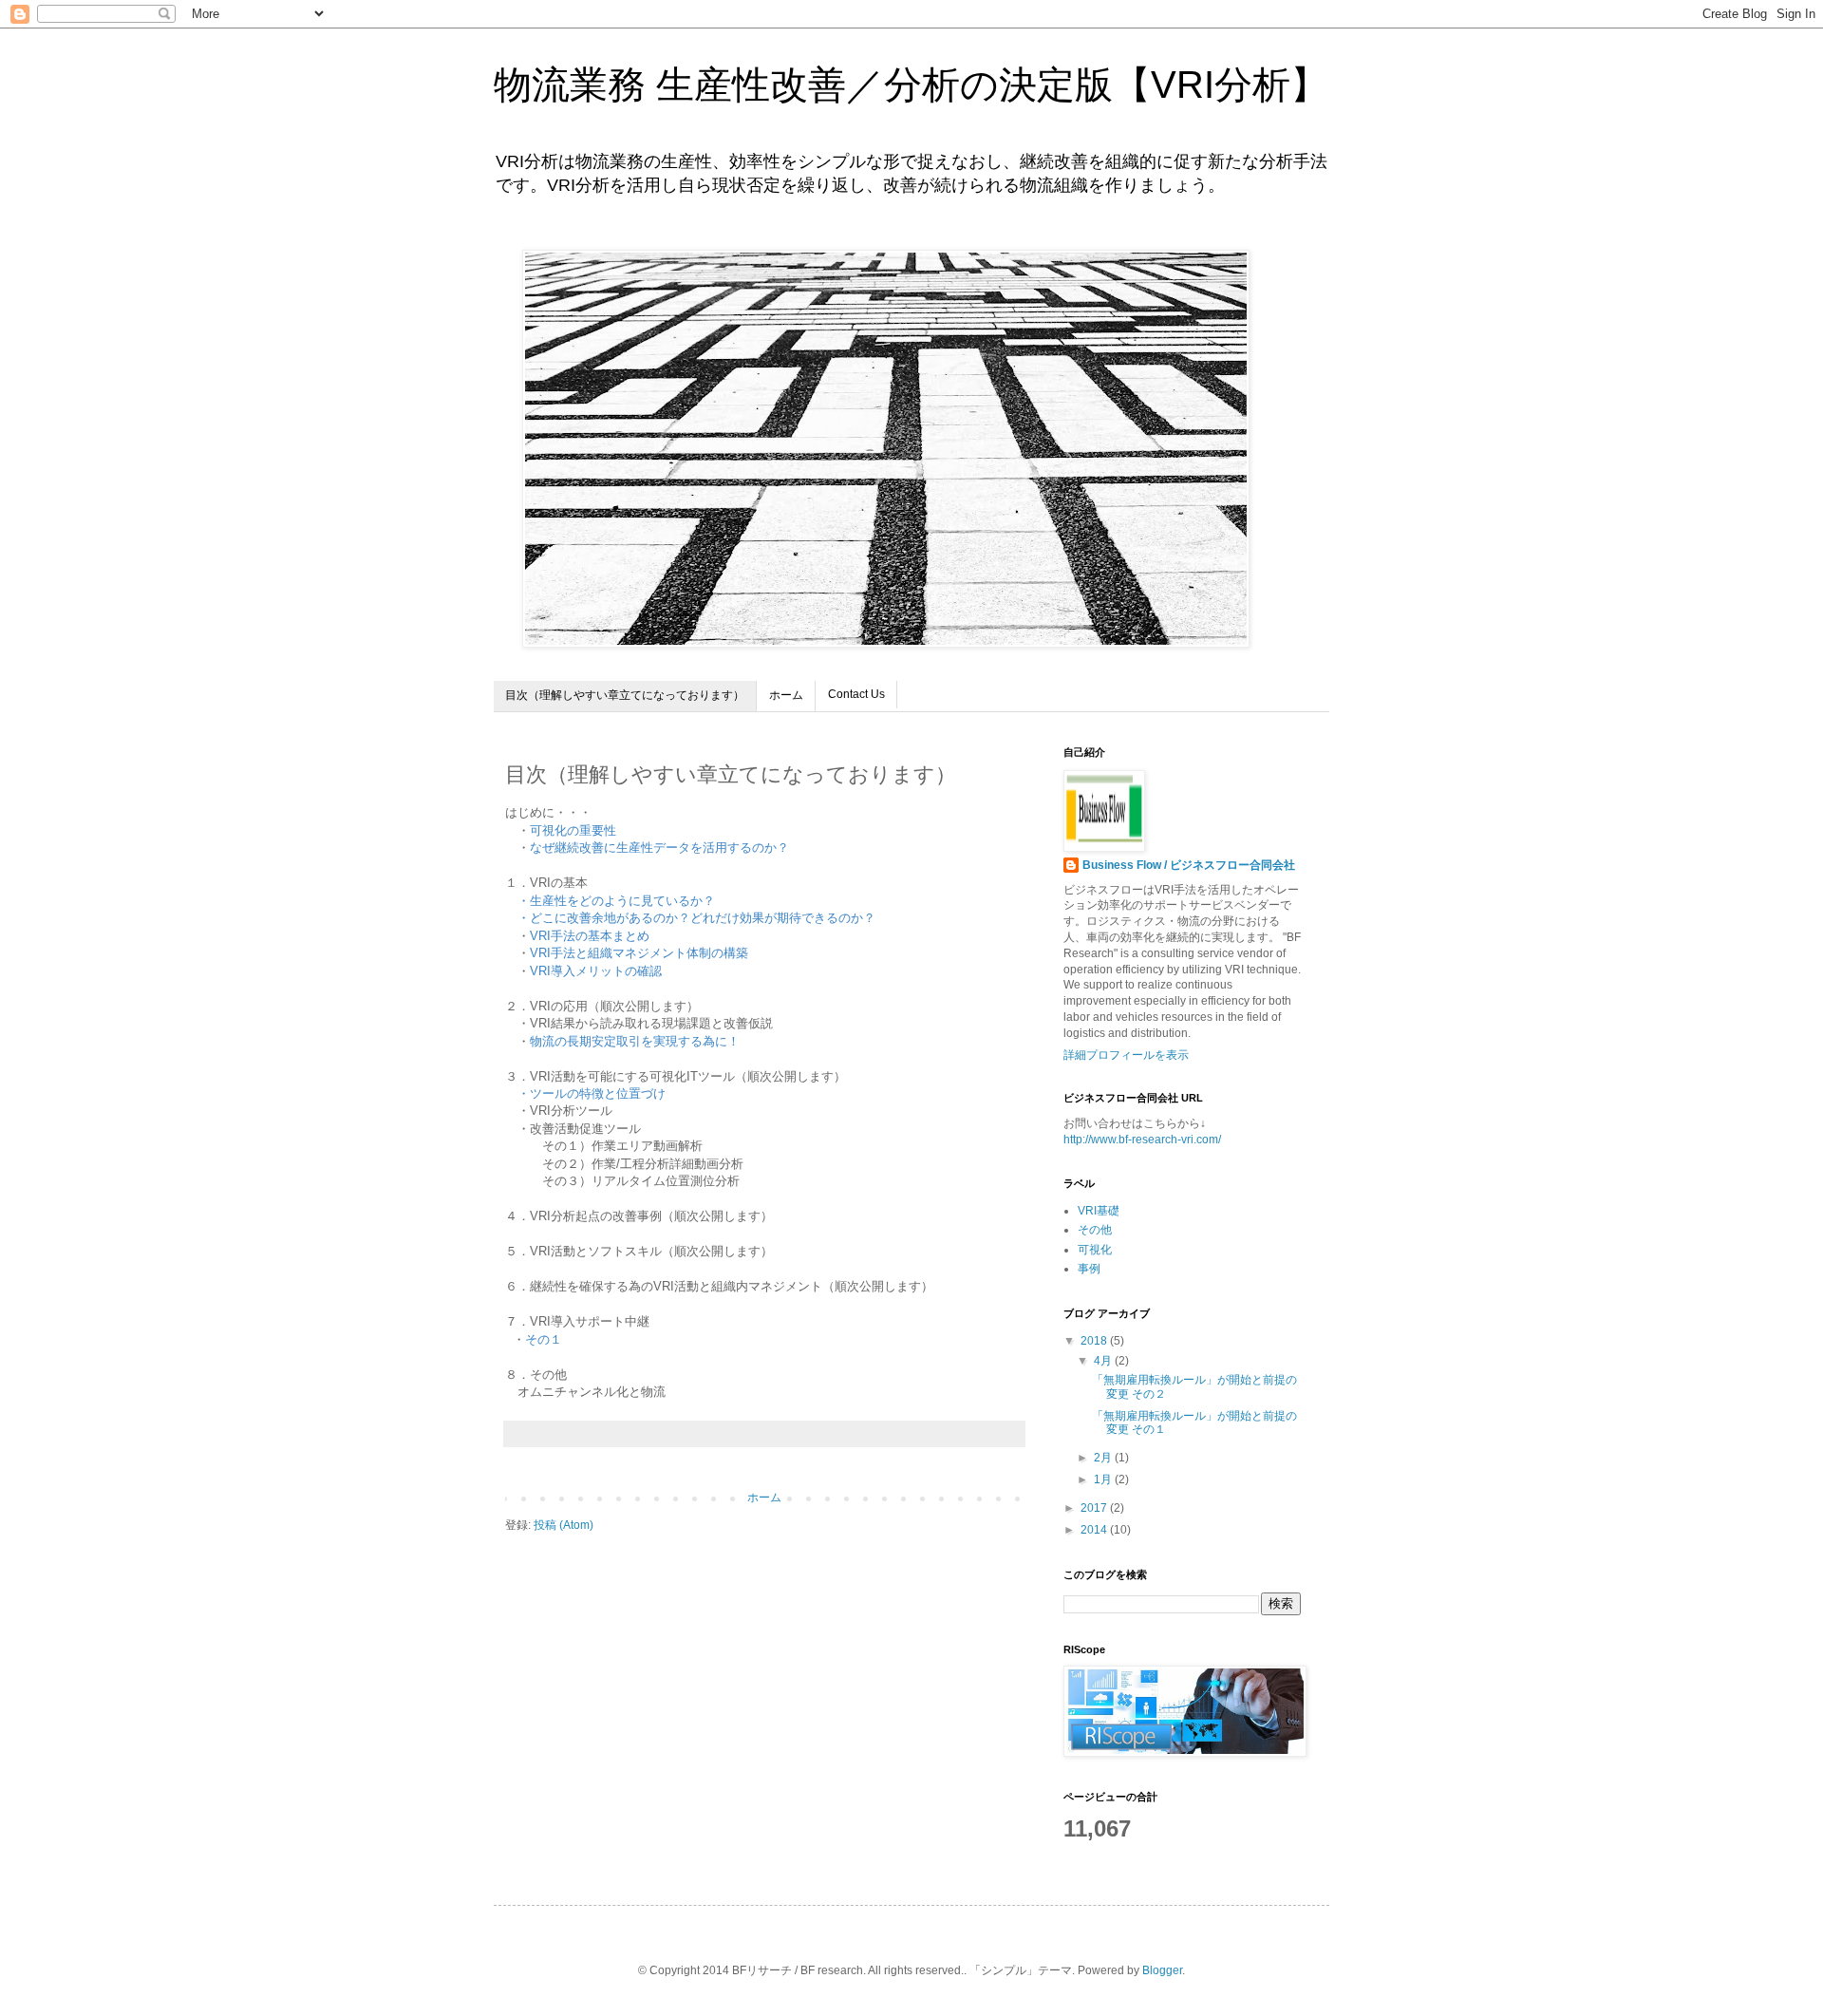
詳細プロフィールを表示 (1126, 1055)
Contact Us (856, 694)
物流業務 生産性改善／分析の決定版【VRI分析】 (911, 85)
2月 (1104, 1458)
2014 (1095, 1530)
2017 (1095, 1508)
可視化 (1095, 1250)
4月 (1104, 1361)
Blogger (1162, 1970)
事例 (1089, 1269)
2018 (1095, 1341)
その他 (1095, 1230)
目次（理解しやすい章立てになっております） (625, 695)
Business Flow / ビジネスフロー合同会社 (1189, 865)
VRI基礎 (1099, 1211)
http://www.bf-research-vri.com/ (1142, 1140)
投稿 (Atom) (564, 1525)
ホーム (786, 695)
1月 (1104, 1479)
